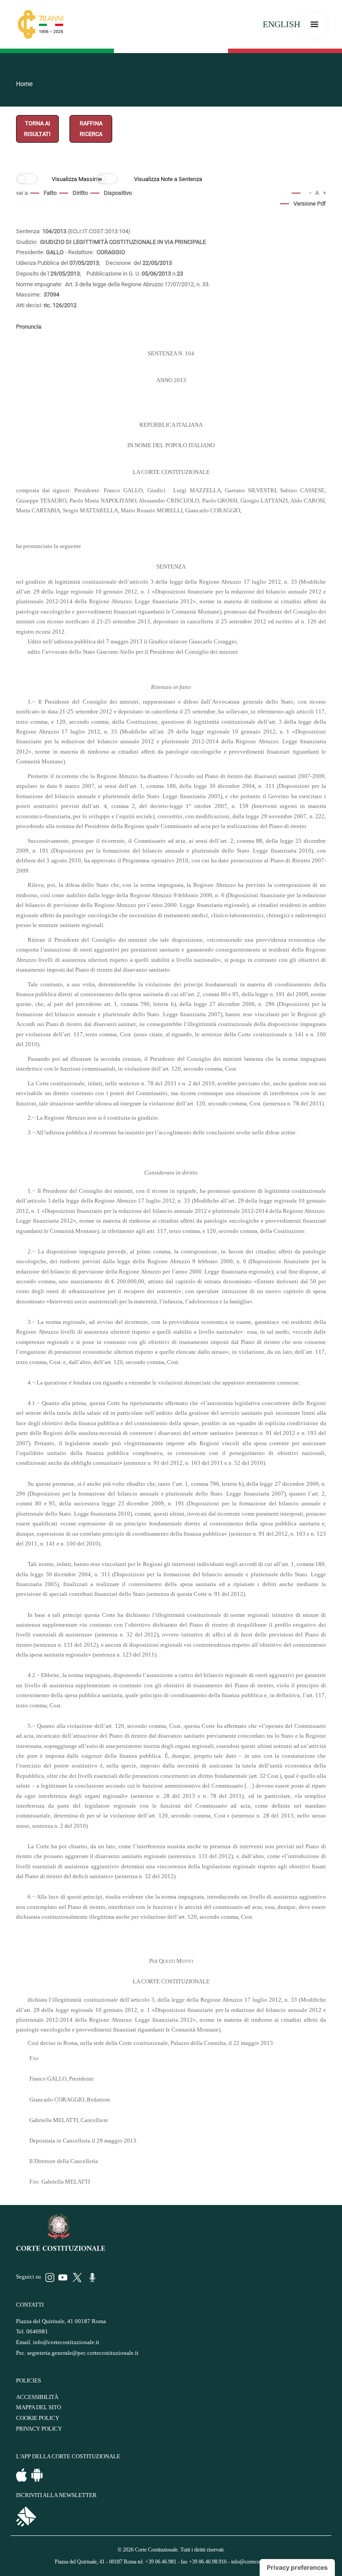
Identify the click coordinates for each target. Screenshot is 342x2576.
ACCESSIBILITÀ (37, 2397)
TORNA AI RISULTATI (37, 129)
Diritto (80, 193)
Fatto (50, 193)
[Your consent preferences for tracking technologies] (297, 2568)
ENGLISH (281, 24)
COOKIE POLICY (38, 2418)
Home (24, 84)
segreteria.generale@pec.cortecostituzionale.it (83, 2353)
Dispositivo (118, 193)
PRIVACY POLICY (39, 2429)
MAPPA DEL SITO (39, 2407)
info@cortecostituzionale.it (66, 2342)
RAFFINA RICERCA (91, 129)
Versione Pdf (310, 204)
